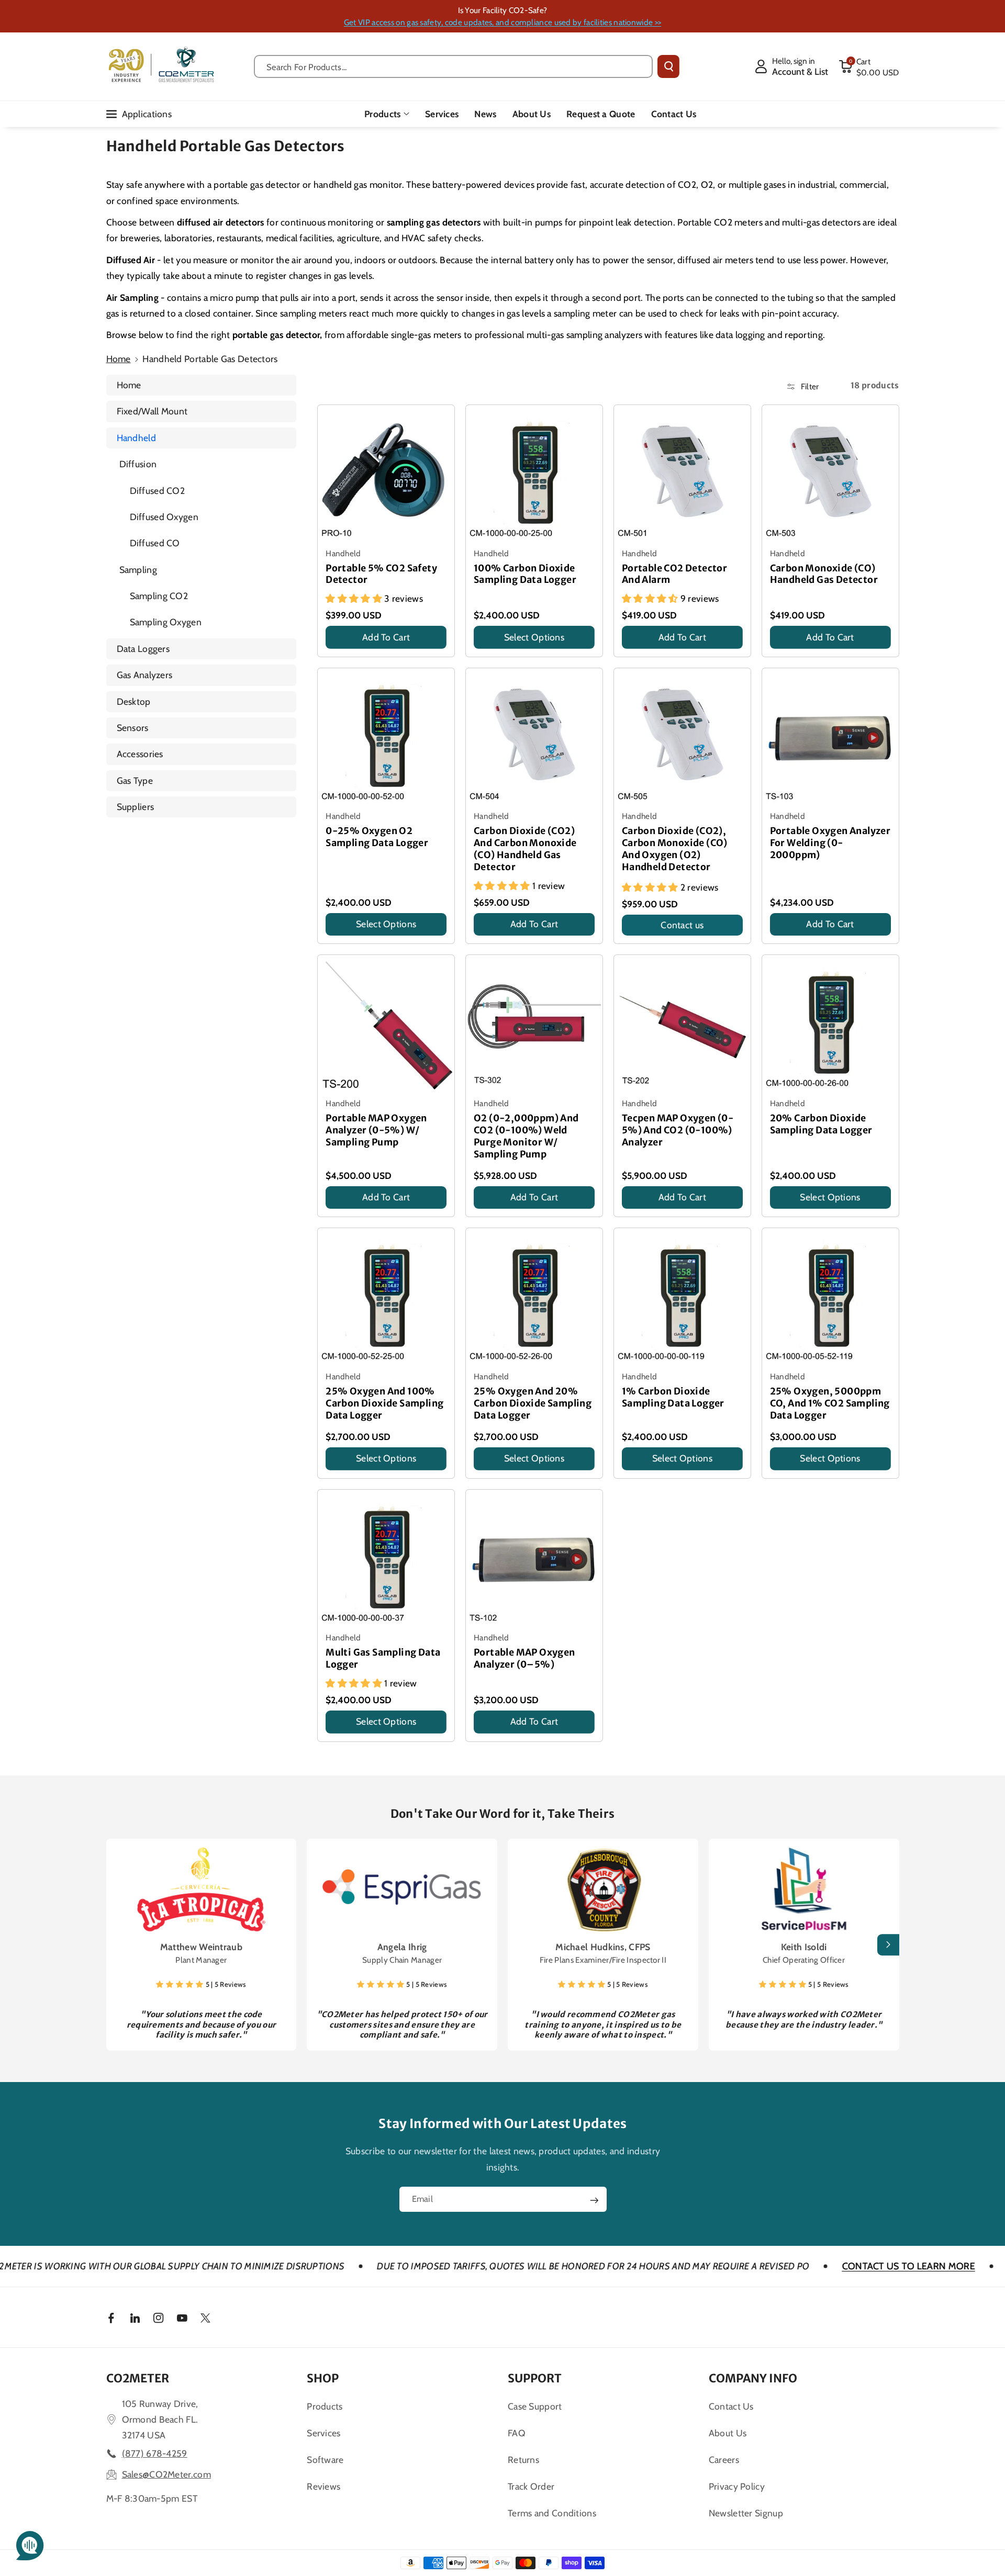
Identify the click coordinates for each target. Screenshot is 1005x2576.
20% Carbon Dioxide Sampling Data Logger (821, 1124)
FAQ (517, 2433)
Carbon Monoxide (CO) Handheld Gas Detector (824, 574)
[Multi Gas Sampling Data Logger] (386, 1558)
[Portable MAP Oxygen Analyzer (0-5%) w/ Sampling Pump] (386, 1023)
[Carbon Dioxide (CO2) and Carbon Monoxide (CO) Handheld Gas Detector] (534, 736)
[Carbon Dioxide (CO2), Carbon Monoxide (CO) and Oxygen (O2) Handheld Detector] (682, 736)
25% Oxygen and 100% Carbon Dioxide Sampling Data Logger (384, 1403)
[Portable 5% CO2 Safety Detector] (386, 473)
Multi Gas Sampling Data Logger (383, 1658)
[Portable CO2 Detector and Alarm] (682, 473)
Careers (724, 2460)
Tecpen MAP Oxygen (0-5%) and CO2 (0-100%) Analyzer (678, 1130)
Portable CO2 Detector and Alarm (674, 574)
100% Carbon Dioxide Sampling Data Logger (525, 574)
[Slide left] (117, 1945)
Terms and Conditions (552, 2513)
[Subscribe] (594, 2200)
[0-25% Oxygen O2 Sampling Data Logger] (386, 736)
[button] (869, 66)
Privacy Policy (737, 2486)
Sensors (133, 728)
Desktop (134, 701)
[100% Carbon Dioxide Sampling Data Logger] (534, 473)
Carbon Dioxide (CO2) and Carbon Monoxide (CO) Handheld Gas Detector (525, 849)
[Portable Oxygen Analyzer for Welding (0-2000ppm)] (830, 736)
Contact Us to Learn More (798, 2266)
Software (325, 2460)
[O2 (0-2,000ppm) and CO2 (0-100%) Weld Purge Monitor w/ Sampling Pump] (534, 1023)
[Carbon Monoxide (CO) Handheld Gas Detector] (830, 473)
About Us (728, 2433)
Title (336, 651)
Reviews (323, 2486)
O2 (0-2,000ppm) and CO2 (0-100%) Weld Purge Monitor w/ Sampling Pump (526, 1136)
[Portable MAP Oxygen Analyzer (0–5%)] (534, 1558)
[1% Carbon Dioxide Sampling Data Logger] (682, 1296)
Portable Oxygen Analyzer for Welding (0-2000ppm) (830, 843)
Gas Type (135, 780)
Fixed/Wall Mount (152, 411)
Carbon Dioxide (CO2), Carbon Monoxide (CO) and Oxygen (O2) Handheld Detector (675, 849)
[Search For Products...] (668, 66)
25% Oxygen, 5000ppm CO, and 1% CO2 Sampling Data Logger (830, 1403)
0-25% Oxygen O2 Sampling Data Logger (377, 837)
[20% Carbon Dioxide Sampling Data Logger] (830, 1023)
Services (323, 2433)
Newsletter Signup (746, 2513)
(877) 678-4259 (155, 2453)
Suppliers (136, 807)
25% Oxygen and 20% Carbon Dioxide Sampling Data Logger (533, 1403)
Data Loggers (143, 649)
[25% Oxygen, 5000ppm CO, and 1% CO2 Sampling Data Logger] (830, 1296)
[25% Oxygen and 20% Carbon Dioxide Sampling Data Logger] (534, 1296)
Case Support (535, 2406)
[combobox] (454, 66)
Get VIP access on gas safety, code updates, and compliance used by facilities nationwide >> (502, 22)
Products (382, 114)
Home (119, 359)
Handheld (136, 438)
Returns (523, 2460)
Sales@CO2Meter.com (166, 2474)
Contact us (682, 925)
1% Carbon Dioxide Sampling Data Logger (673, 1397)
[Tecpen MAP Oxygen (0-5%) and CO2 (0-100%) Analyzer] (682, 1023)
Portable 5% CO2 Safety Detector (381, 574)
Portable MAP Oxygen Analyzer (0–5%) (524, 1658)
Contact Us (731, 2406)
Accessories (140, 754)
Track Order (531, 2486)
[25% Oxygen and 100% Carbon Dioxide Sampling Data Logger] (386, 1296)
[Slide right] (888, 1945)
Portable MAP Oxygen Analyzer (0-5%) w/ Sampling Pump (376, 1130)
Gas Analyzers (145, 675)
